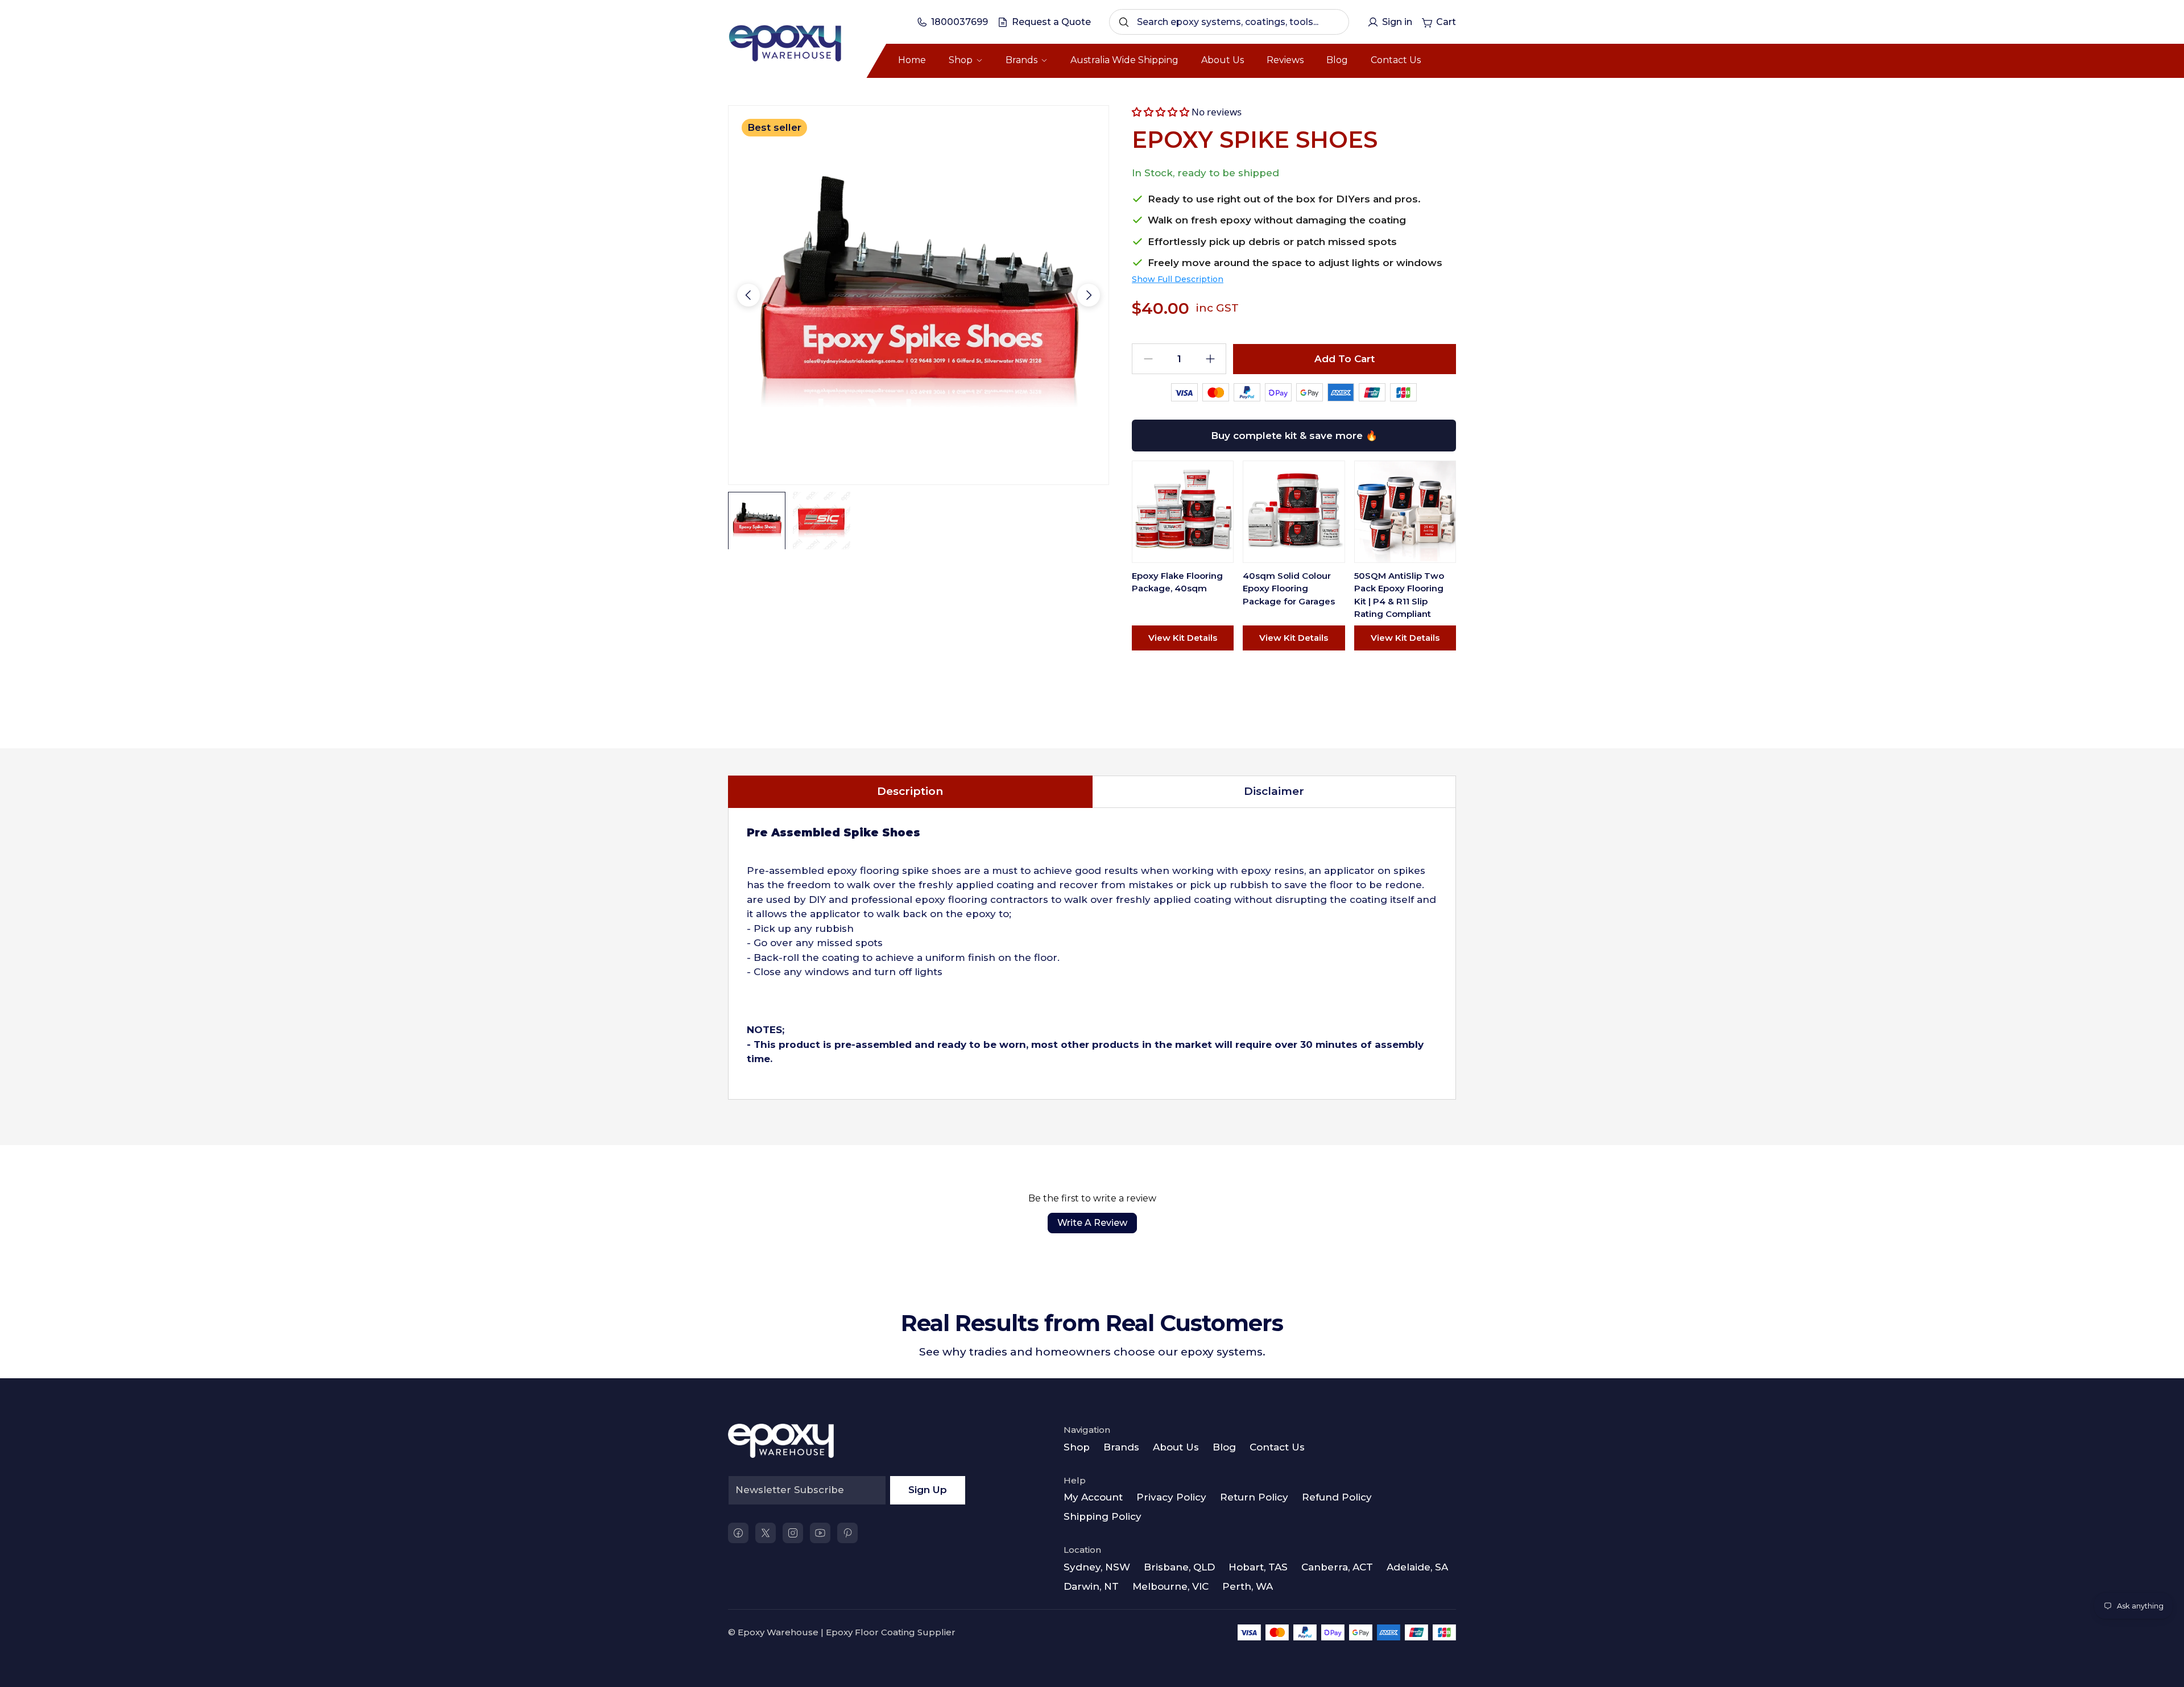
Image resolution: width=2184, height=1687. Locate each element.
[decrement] (1148, 359)
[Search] (1124, 22)
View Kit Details (1183, 638)
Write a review (1092, 1223)
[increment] (1210, 359)
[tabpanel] (1092, 954)
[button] (1161, 112)
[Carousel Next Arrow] (1089, 295)
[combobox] (1229, 22)
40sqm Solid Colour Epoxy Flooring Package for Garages (1289, 588)
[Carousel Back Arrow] (748, 295)
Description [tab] (910, 791)
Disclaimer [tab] (1274, 791)
